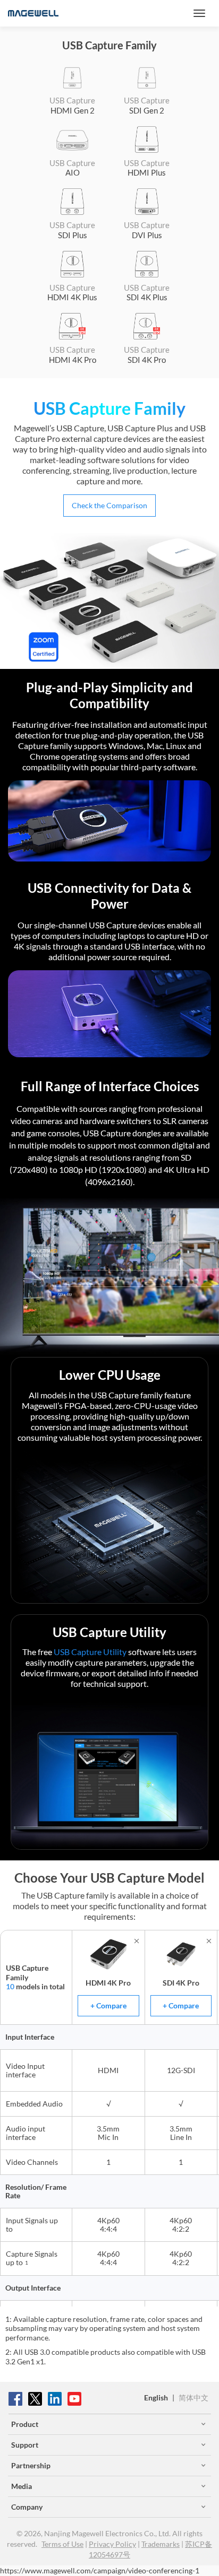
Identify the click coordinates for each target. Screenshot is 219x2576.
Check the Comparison (109, 505)
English (156, 2397)
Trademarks (161, 2544)
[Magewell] (33, 13)
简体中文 (193, 2397)
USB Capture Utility (90, 1652)
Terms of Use (62, 2544)
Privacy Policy (112, 2544)
